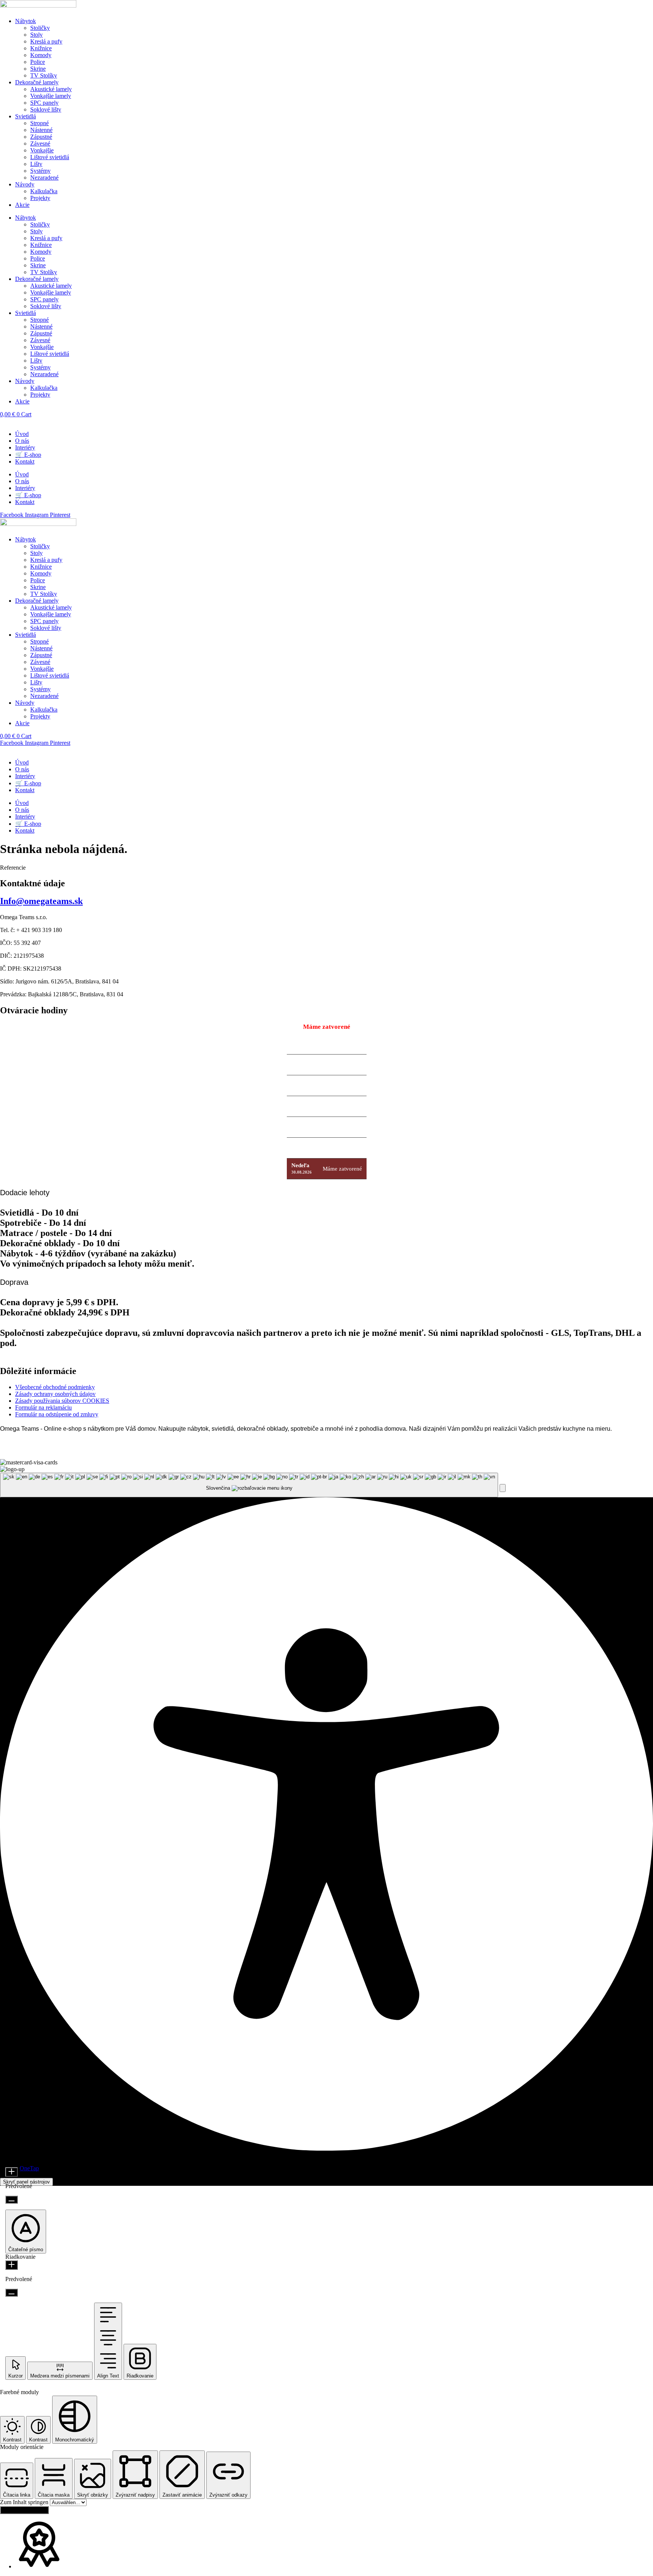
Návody (25, 184)
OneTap (29, 2168)
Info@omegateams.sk (41, 901)
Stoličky (40, 28)
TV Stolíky (44, 75)
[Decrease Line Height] (12, 2293)
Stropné (39, 123)
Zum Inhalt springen (25, 2502)
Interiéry (25, 447)
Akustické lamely (51, 89)
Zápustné (41, 137)
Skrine (38, 69)
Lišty (36, 164)
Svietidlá (26, 116)
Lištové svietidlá (50, 157)
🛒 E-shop (28, 455)
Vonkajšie (42, 150)
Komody (41, 55)
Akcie (22, 205)
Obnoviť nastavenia (24, 2510)
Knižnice (41, 48)
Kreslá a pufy (46, 41)
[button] (503, 1488)
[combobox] (249, 1485)
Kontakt (25, 461)
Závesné (40, 143)
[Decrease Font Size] (12, 2200)
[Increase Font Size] (12, 2172)
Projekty (40, 198)
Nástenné (41, 130)
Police (38, 62)
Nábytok (26, 21)
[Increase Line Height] (12, 2265)
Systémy (40, 171)
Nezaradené (44, 178)
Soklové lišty (46, 109)
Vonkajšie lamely (51, 96)
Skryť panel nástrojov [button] (26, 2182)
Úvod (22, 434)
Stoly (36, 35)
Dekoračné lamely (37, 82)
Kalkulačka (44, 191)
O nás (22, 441)
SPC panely (44, 103)
